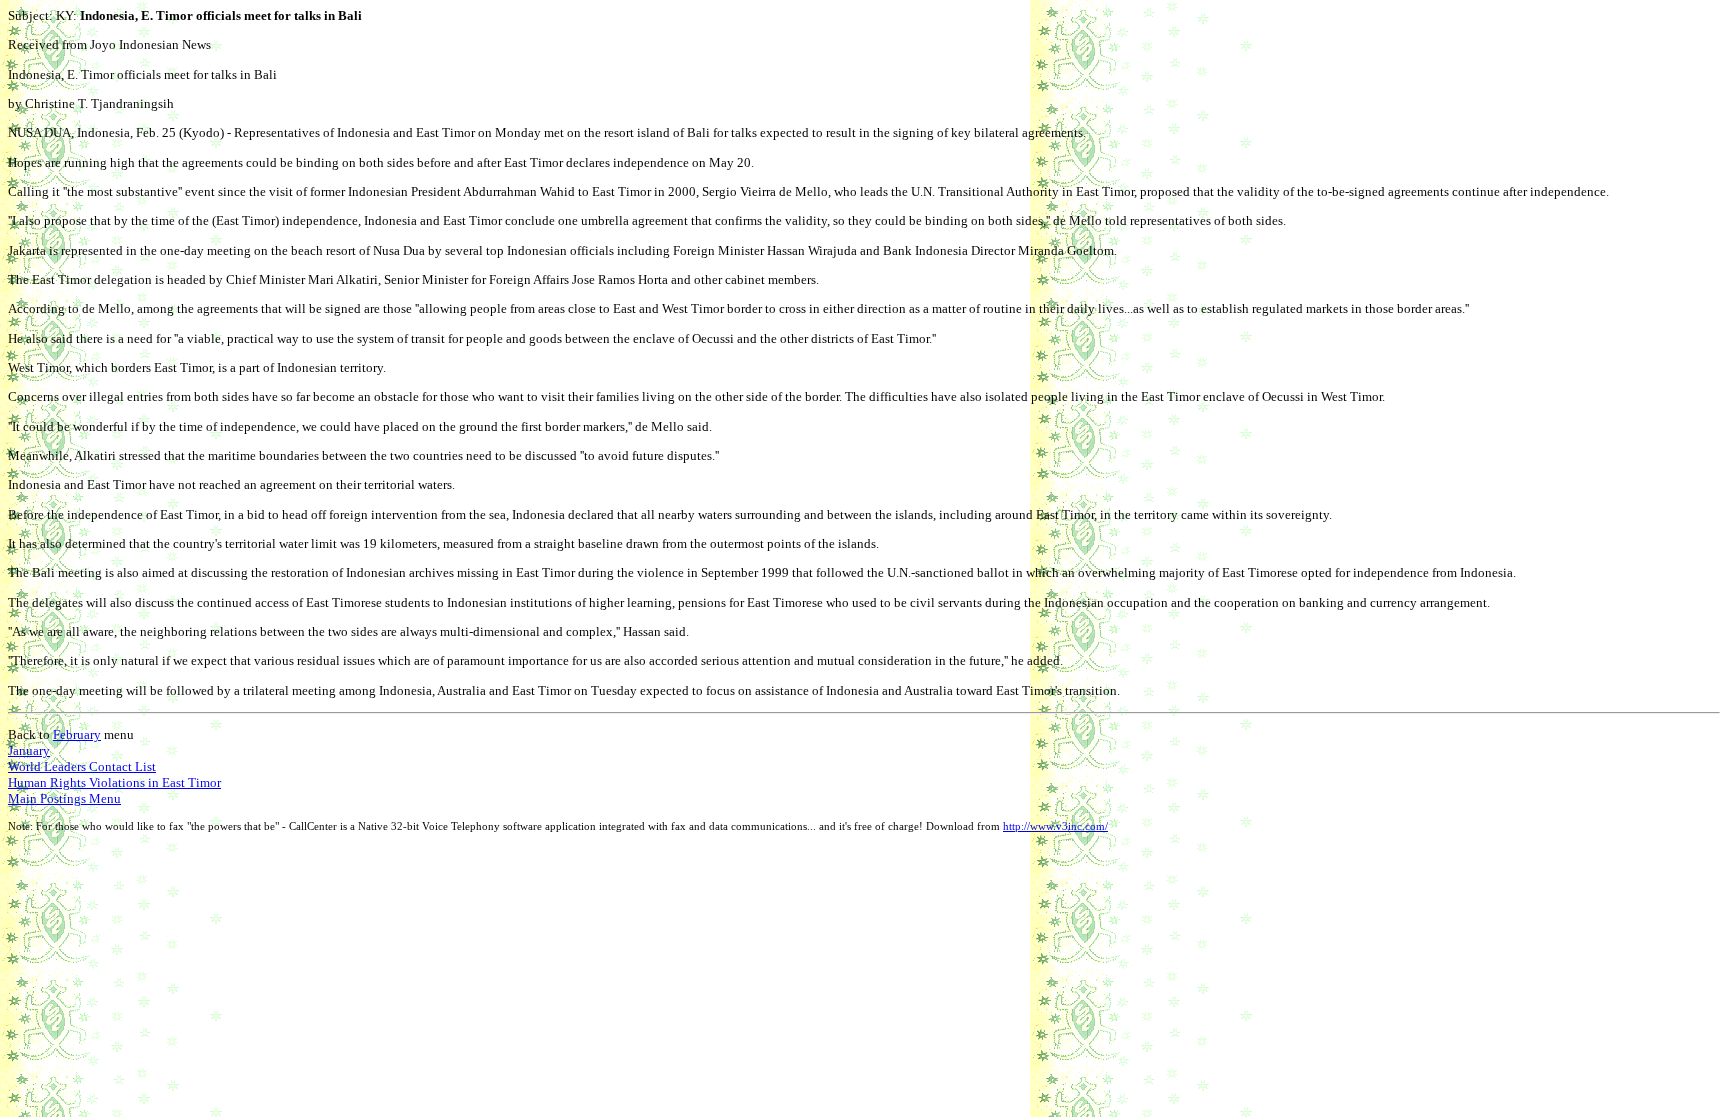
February (77, 734)
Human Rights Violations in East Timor (114, 782)
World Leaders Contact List (82, 766)
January (29, 750)
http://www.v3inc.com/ (1055, 826)
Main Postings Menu (64, 798)
